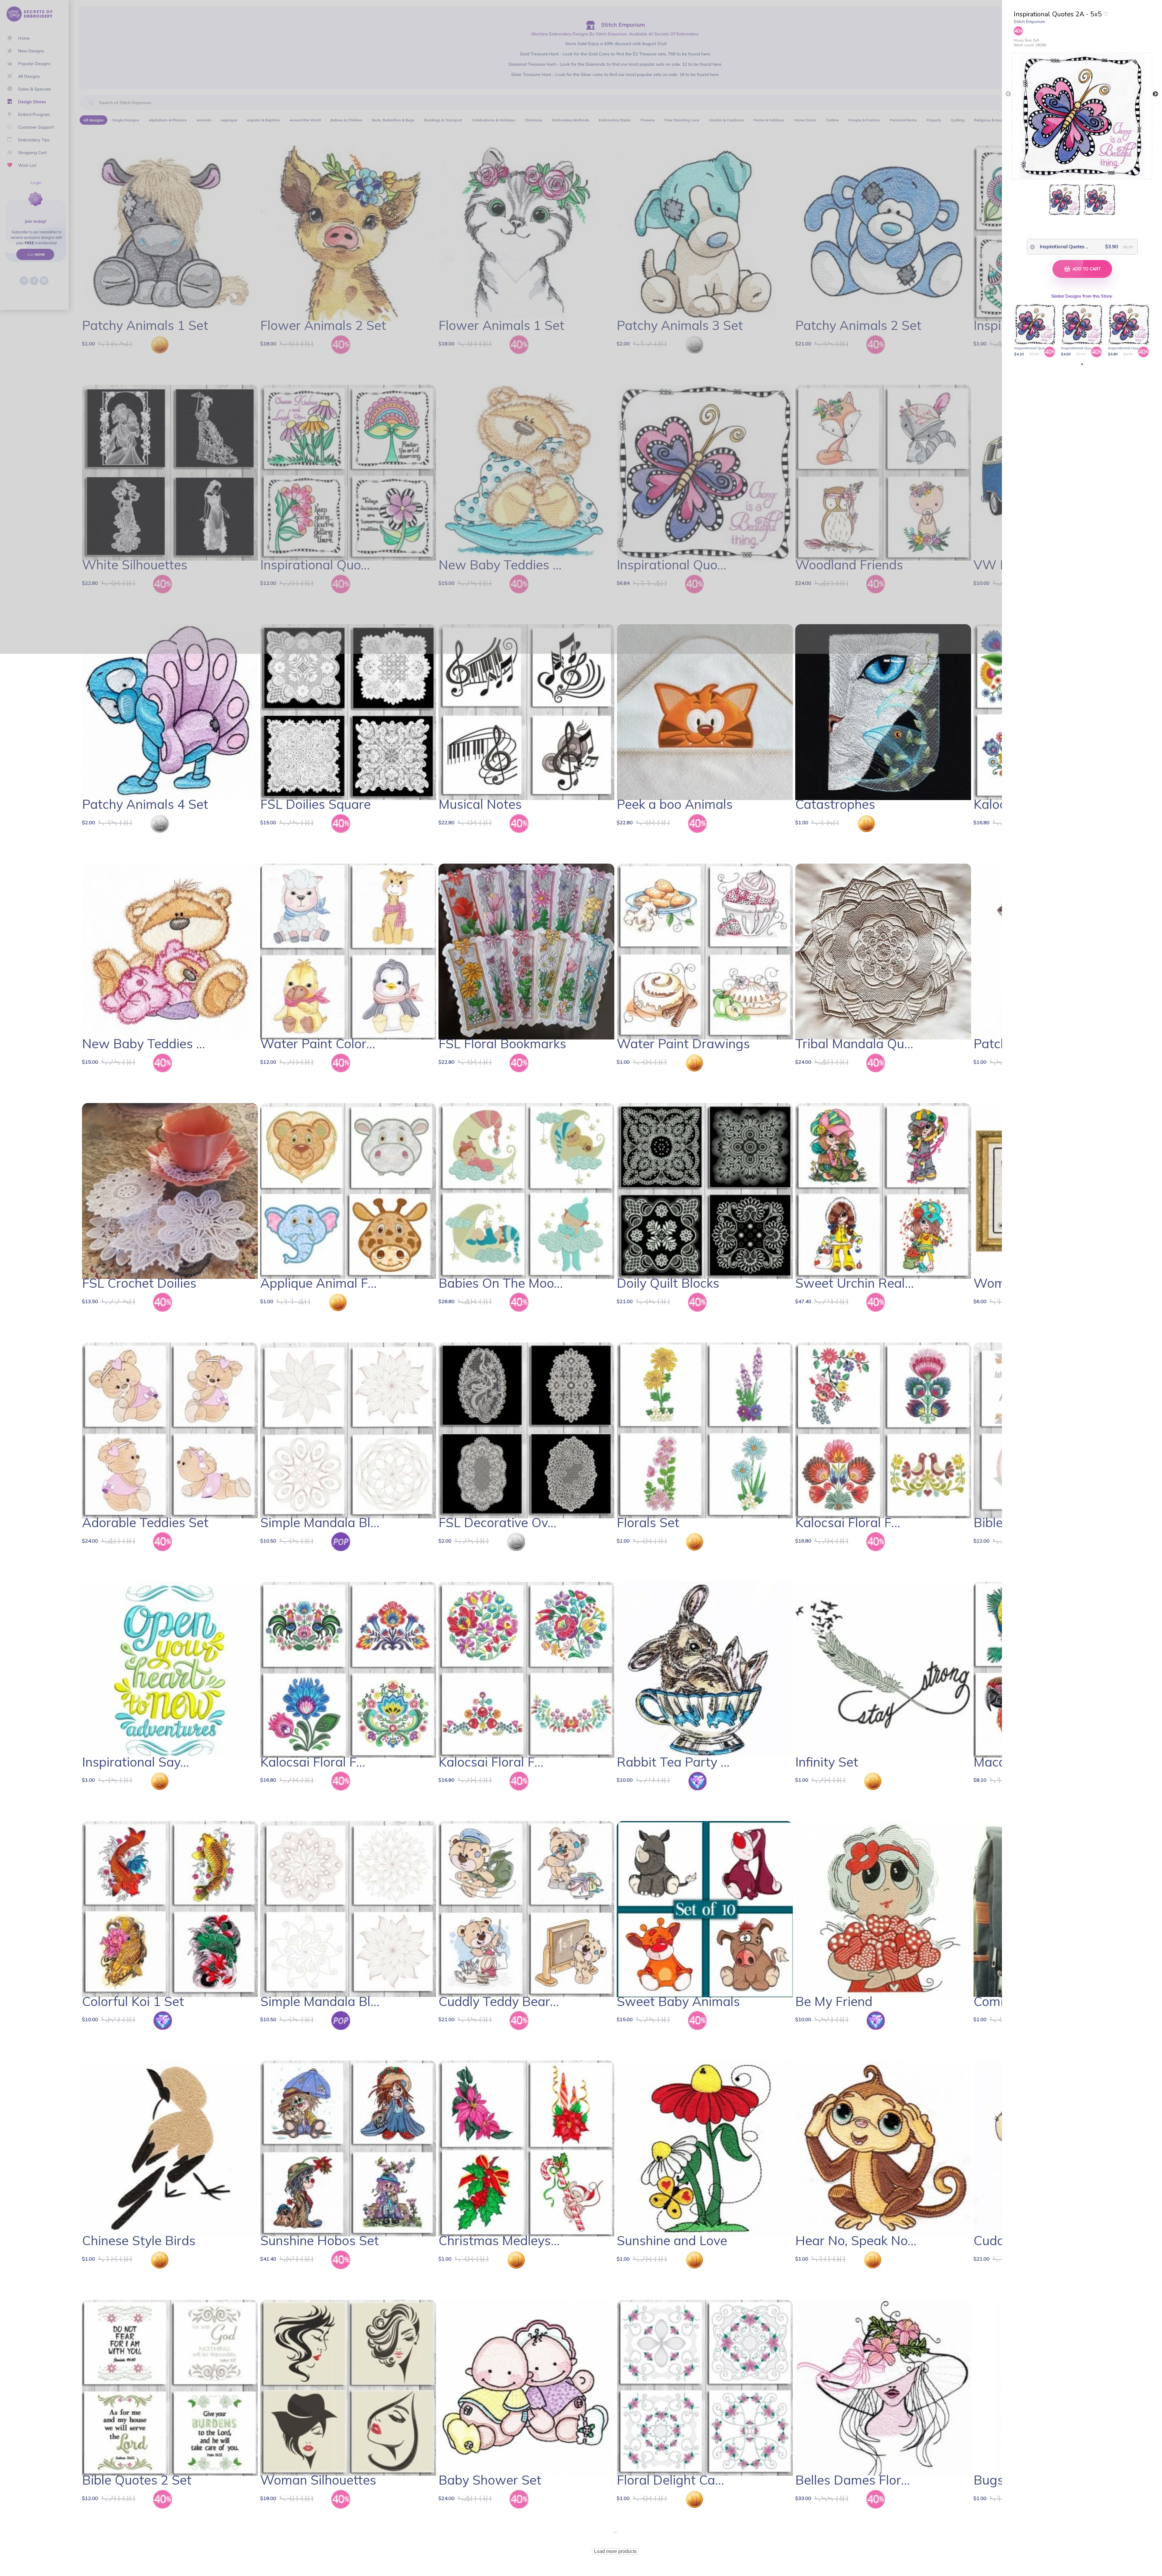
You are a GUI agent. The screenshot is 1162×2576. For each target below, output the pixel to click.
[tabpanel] (1036, 330)
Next (1155, 94)
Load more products (615, 2551)
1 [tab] (1082, 364)
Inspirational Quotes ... (1059, 246)
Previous (1008, 94)
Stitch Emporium (1029, 21)
